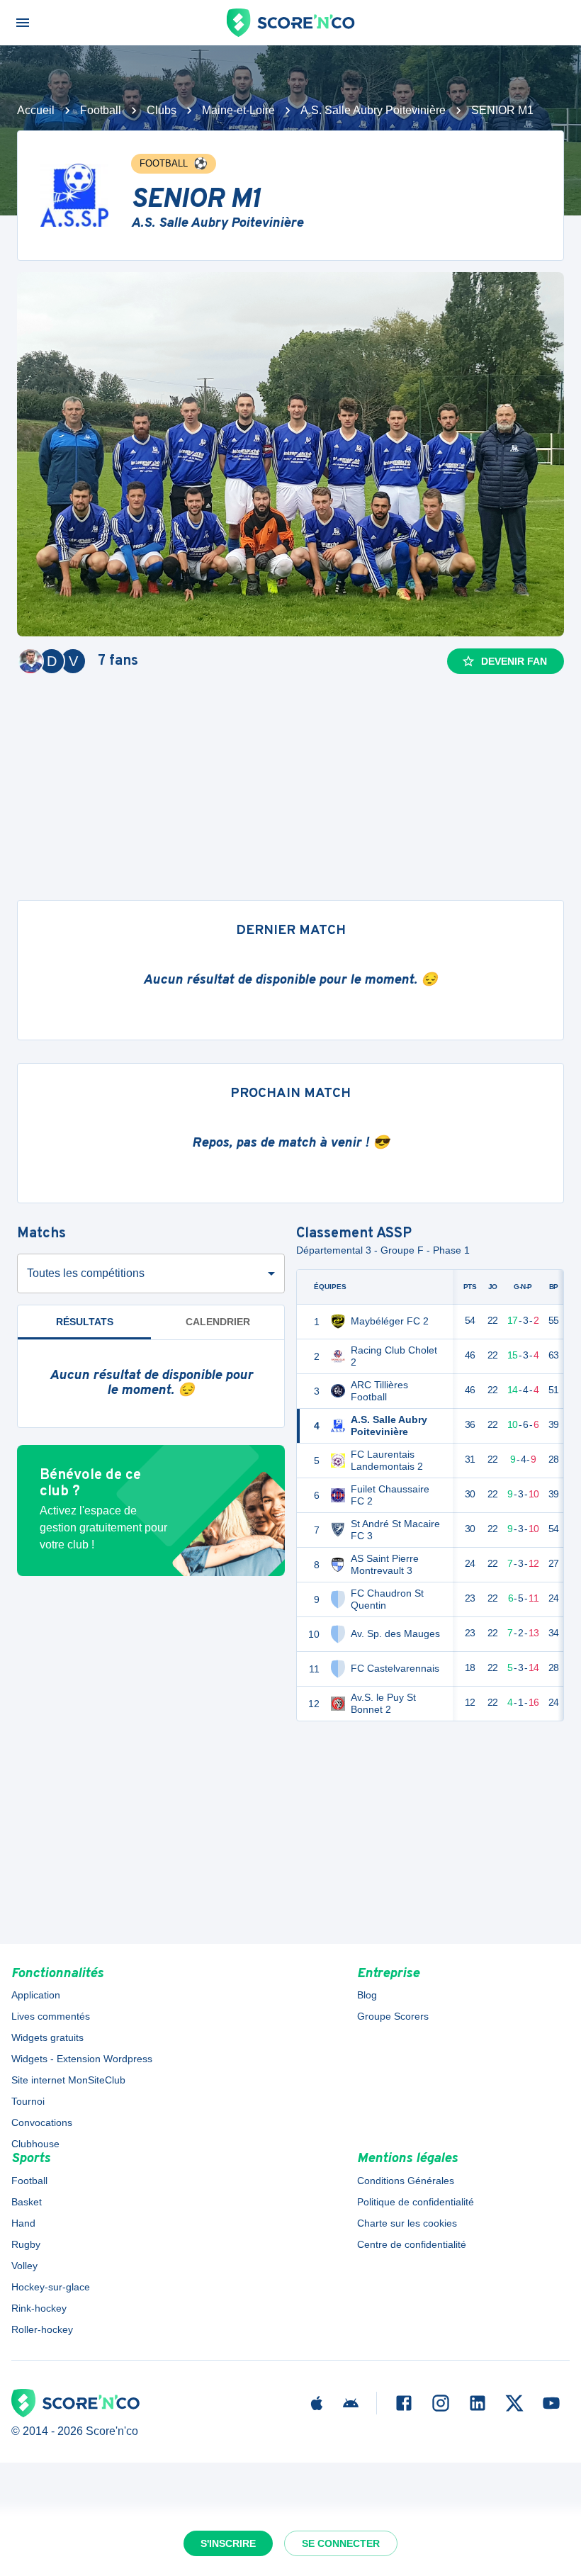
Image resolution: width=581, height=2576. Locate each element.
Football (101, 110)
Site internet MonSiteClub (68, 2080)
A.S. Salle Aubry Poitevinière (373, 110)
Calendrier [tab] (218, 1322)
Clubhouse (35, 2144)
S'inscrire (228, 2543)
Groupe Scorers (393, 2016)
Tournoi (28, 2101)
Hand (23, 2223)
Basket (27, 2202)
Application (36, 1995)
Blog (367, 1995)
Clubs (162, 110)
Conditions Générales (406, 2181)
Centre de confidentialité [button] (412, 2244)
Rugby (26, 2244)
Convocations (42, 2122)
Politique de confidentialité (416, 2202)
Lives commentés (51, 2016)
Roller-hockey (42, 2329)
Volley (24, 2266)
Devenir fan (514, 661)
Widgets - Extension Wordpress (82, 2059)
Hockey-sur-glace (51, 2287)
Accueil (36, 110)
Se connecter (341, 2543)
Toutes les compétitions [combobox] (86, 1273)
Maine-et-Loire (238, 110)
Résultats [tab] (85, 1322)
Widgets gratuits (47, 2037)
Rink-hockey (39, 2308)
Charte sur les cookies (407, 2223)
